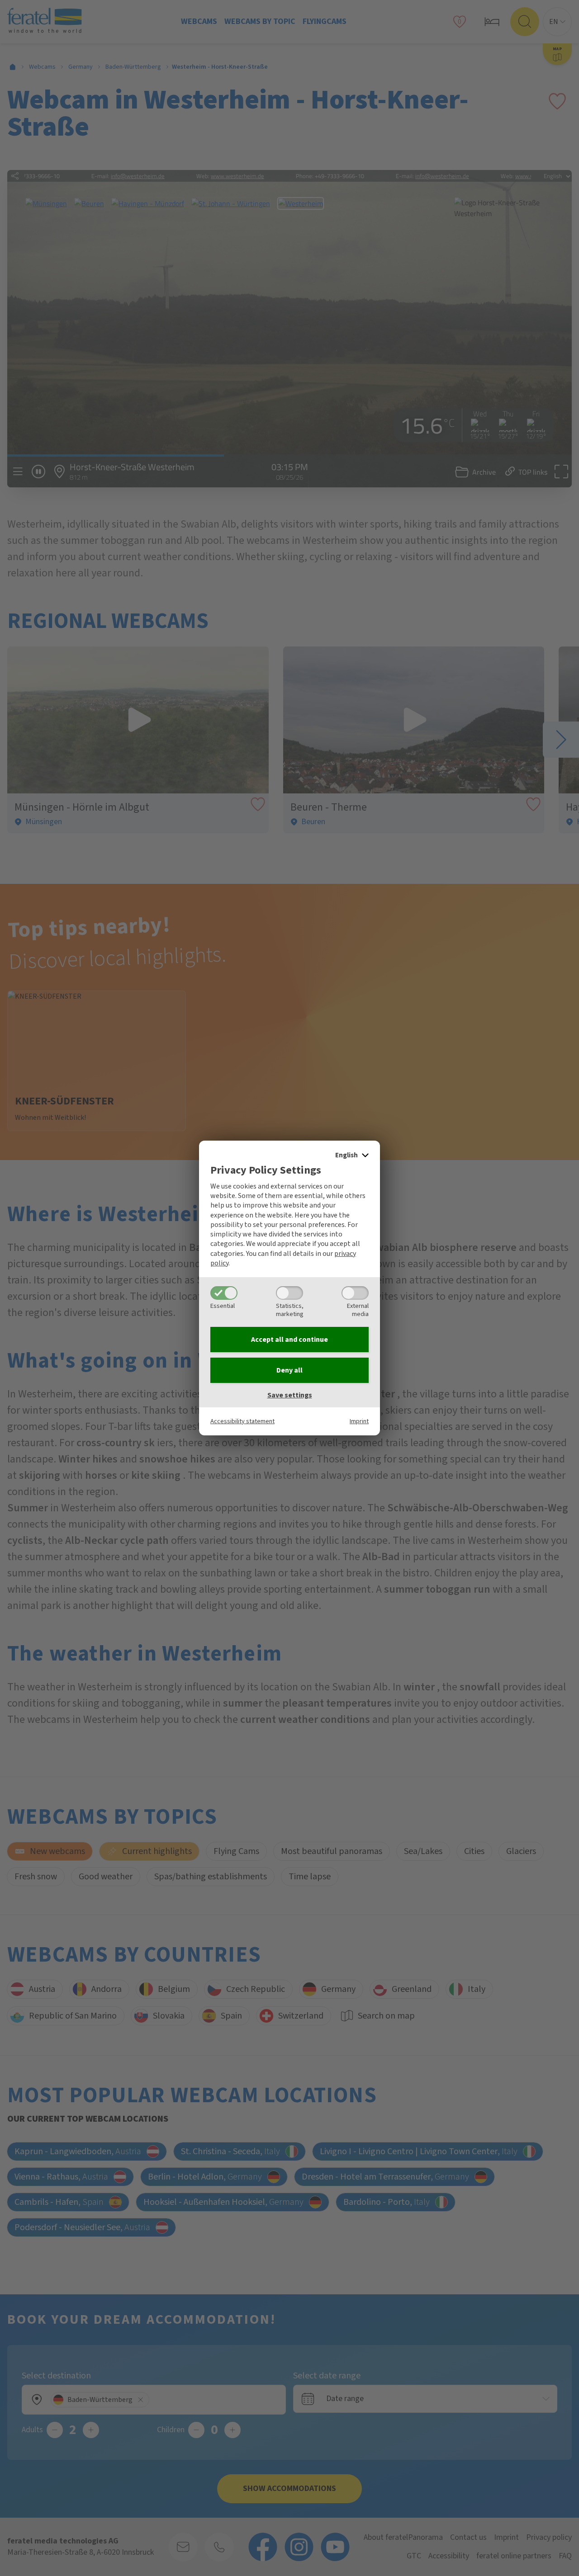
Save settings (290, 1395)
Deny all (289, 1370)
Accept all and (289, 1340)
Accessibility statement (242, 1421)
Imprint (359, 1421)
